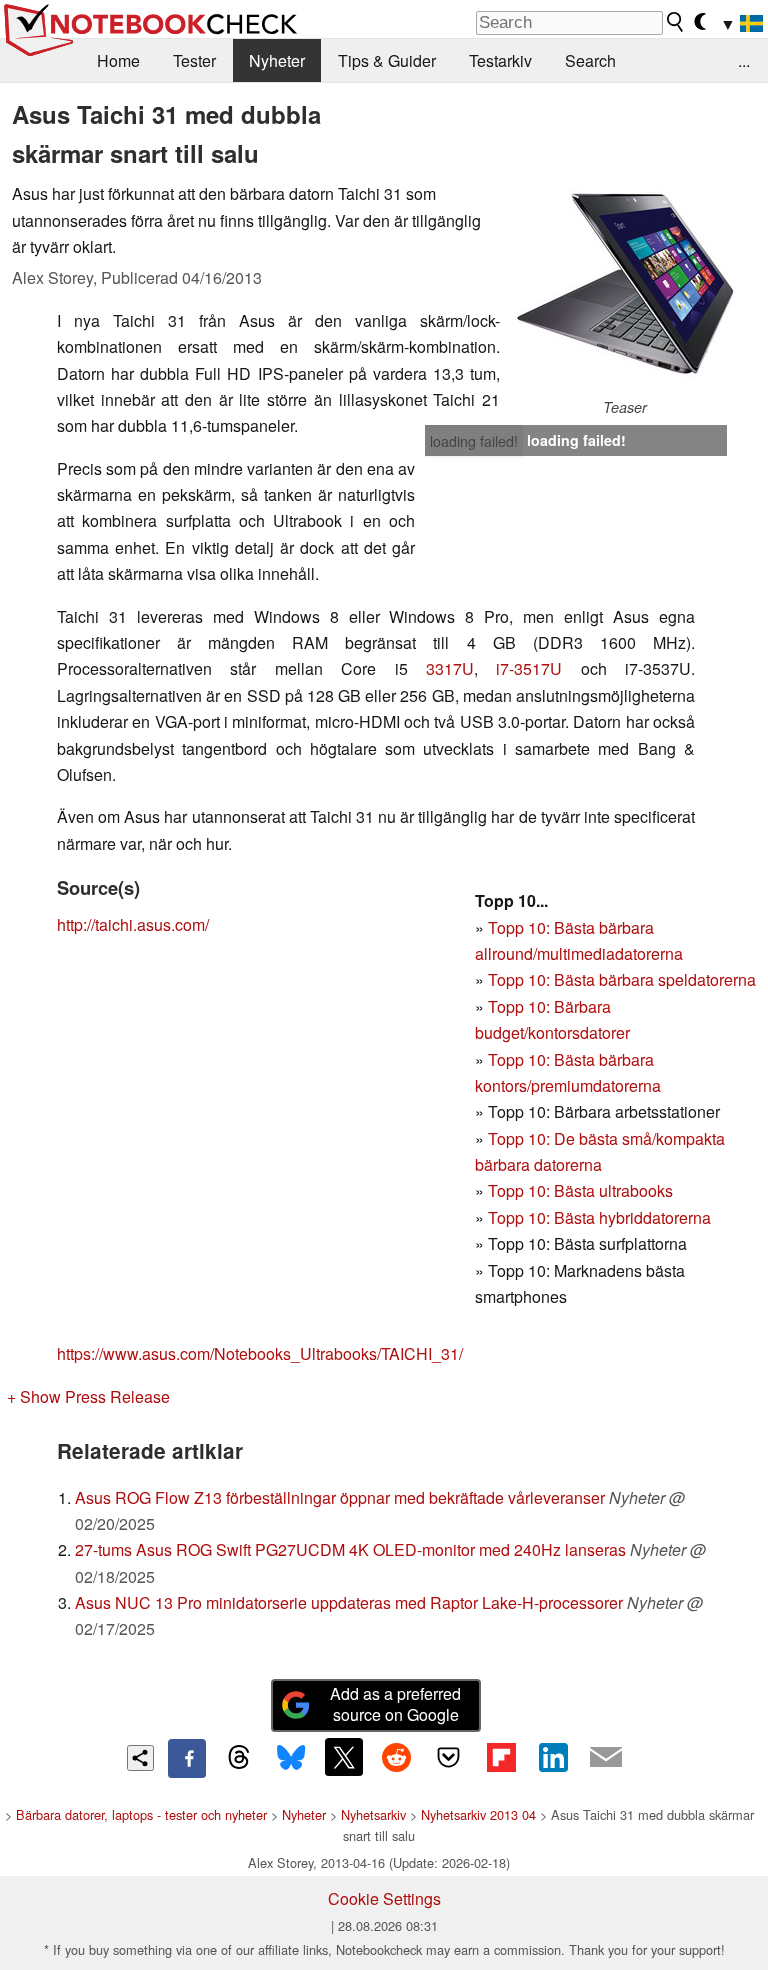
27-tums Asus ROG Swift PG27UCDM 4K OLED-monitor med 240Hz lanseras (350, 1549)
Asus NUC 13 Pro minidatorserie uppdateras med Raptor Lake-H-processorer (349, 1602)
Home (118, 60)
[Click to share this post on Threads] (239, 1758)
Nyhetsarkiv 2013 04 (478, 1814)
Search (590, 60)
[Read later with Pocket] (449, 1757)
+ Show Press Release (88, 1396)
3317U (450, 668)
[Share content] (140, 1758)
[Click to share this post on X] (344, 1757)
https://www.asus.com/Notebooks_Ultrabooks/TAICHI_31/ (260, 1353)
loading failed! (474, 441)
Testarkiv (500, 60)
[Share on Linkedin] (553, 1757)
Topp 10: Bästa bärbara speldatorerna (622, 979)
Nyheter (277, 60)
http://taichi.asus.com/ (133, 924)
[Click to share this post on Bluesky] (291, 1758)
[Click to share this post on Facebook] (187, 1758)
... (744, 60)
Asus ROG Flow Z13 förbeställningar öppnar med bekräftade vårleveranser (340, 1497)
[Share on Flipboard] (501, 1757)
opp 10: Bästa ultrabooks (585, 1190)
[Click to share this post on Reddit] (396, 1757)
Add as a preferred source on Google (395, 1704)
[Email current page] (606, 1758)
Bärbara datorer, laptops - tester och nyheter (141, 1814)
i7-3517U (529, 668)
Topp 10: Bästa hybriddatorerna (599, 1217)
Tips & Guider (387, 60)
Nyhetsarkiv (373, 1814)
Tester (194, 60)
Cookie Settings (384, 1898)
